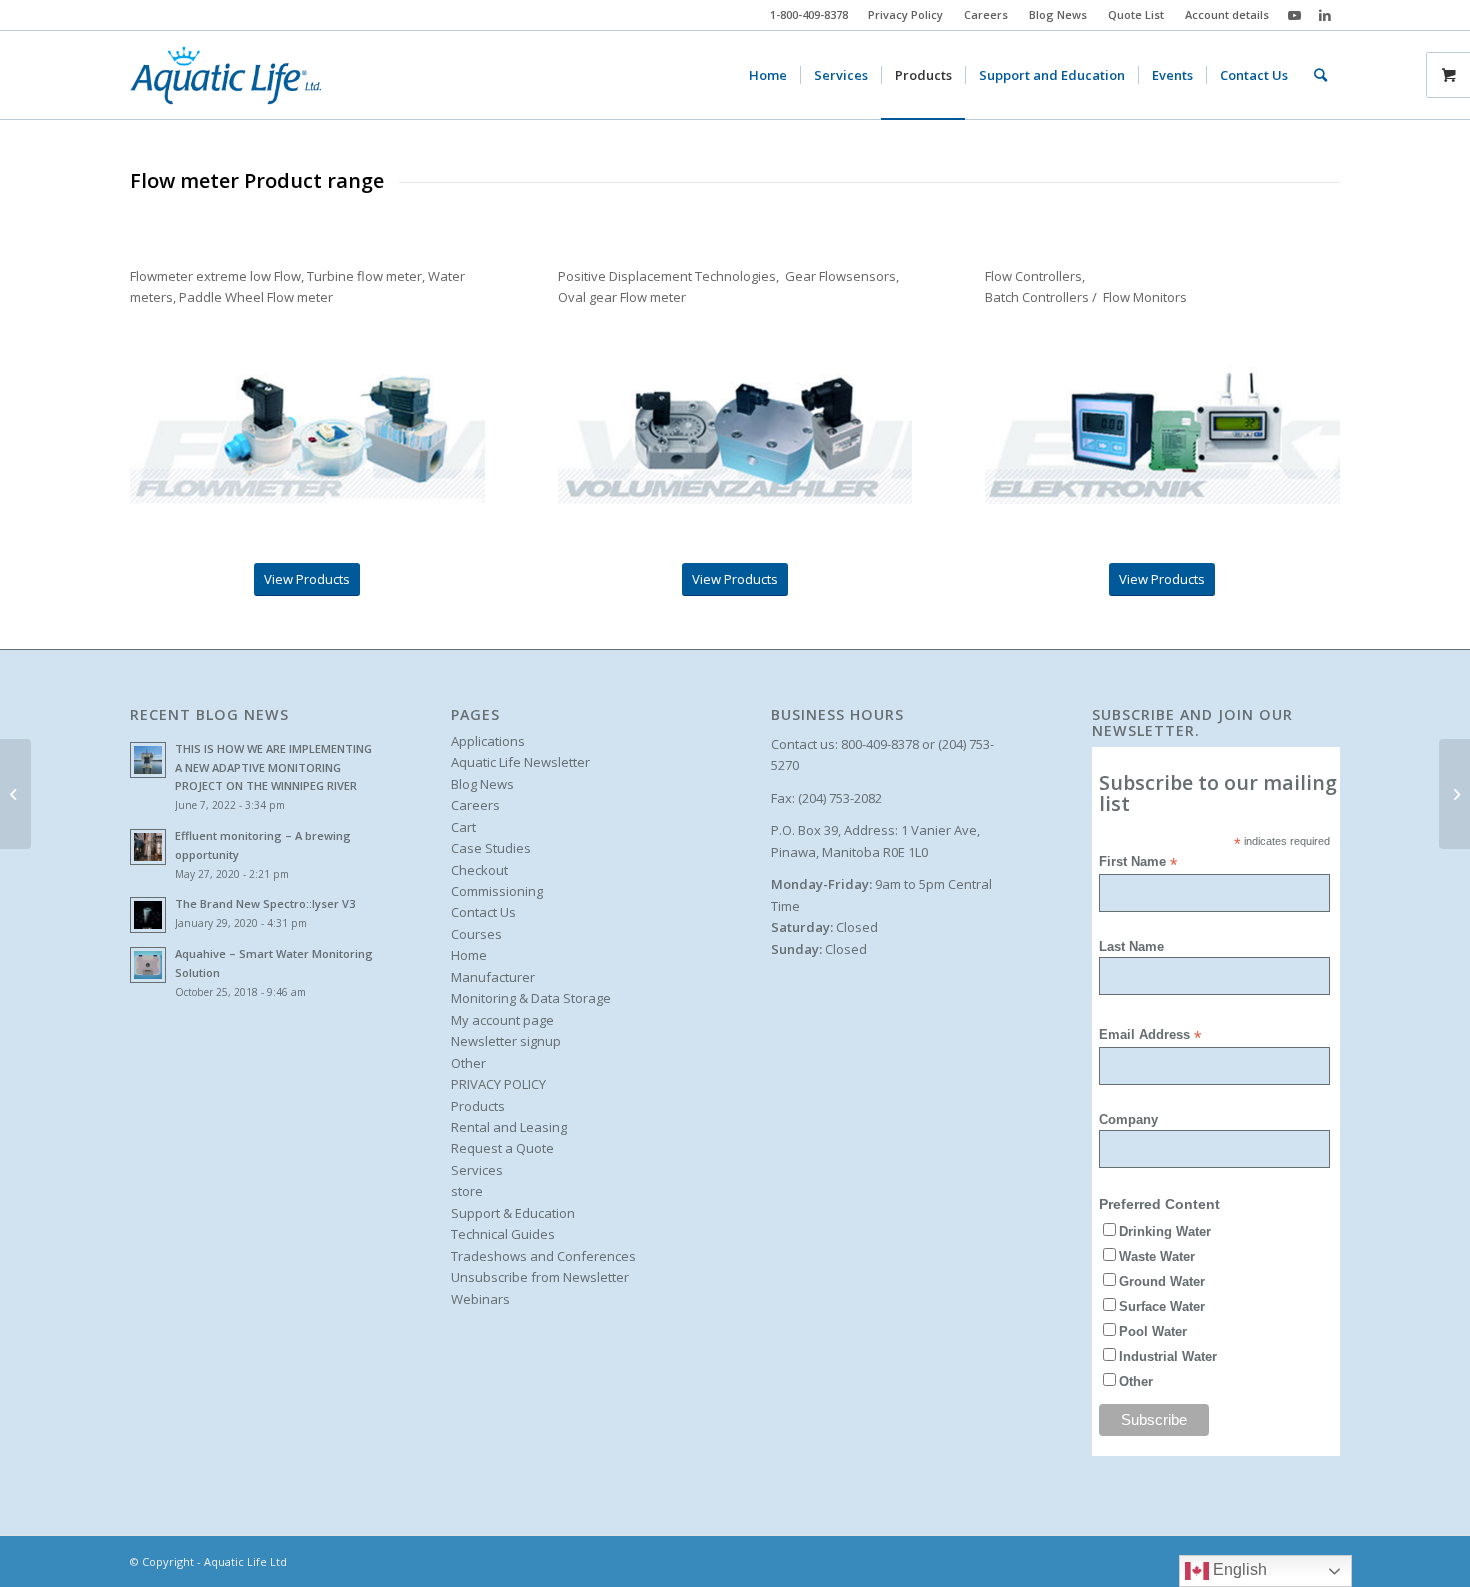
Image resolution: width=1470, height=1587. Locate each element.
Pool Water (1153, 1331)
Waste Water (1157, 1256)
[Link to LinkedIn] (1325, 15)
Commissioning (497, 891)
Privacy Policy (905, 14)
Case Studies (491, 848)
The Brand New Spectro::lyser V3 (265, 903)
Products (478, 1106)
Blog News (1058, 14)
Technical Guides (503, 1234)
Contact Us (483, 912)
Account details (1227, 14)
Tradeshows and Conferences (543, 1256)
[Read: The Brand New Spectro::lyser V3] (148, 915)
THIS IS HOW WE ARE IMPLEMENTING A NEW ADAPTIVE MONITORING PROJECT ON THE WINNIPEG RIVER (273, 767)
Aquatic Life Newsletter (520, 762)
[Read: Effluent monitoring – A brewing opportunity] (148, 847)
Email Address (1150, 1035)
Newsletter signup (506, 1041)
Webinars (480, 1299)
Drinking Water (1165, 1231)
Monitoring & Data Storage (531, 998)
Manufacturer (493, 977)
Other (468, 1063)
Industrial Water (1168, 1356)
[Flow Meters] (15, 794)
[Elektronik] (1162, 435)
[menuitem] (906, 15)
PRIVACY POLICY (498, 1084)
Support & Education (513, 1213)
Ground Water (1162, 1281)
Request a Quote (502, 1148)
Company (1128, 1119)
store (467, 1191)
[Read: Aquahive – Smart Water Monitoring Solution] (148, 965)
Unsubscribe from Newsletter (540, 1277)
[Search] (1320, 75)
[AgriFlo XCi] (1454, 794)
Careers (986, 14)
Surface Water (1162, 1306)
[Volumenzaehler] (735, 435)
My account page (502, 1020)
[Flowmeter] (307, 435)
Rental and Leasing (509, 1127)
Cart (463, 827)
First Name (1138, 862)
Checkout (479, 870)
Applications (488, 741)
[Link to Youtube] (1294, 15)
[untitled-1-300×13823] (225, 75)
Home (469, 955)
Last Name (1131, 946)
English (1238, 1569)
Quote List (1136, 14)
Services (477, 1170)
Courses (476, 934)
